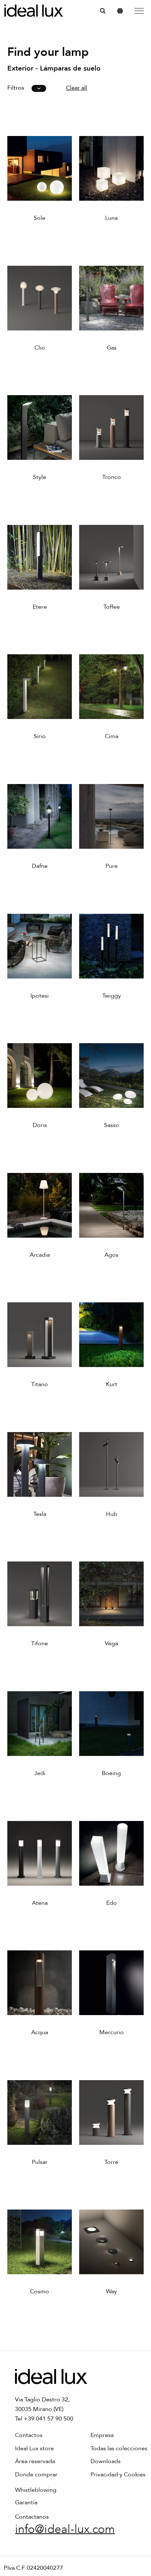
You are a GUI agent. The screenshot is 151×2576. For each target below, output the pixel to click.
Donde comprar (36, 2475)
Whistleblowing (36, 2490)
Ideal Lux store (34, 2448)
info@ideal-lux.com (65, 2529)
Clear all (77, 88)
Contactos (29, 2435)
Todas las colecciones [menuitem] (119, 2448)
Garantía (26, 2502)
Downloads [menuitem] (106, 2461)
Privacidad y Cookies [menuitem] (118, 2475)
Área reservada (35, 2461)
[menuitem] (103, 10)
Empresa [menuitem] (102, 2435)
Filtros (16, 88)
